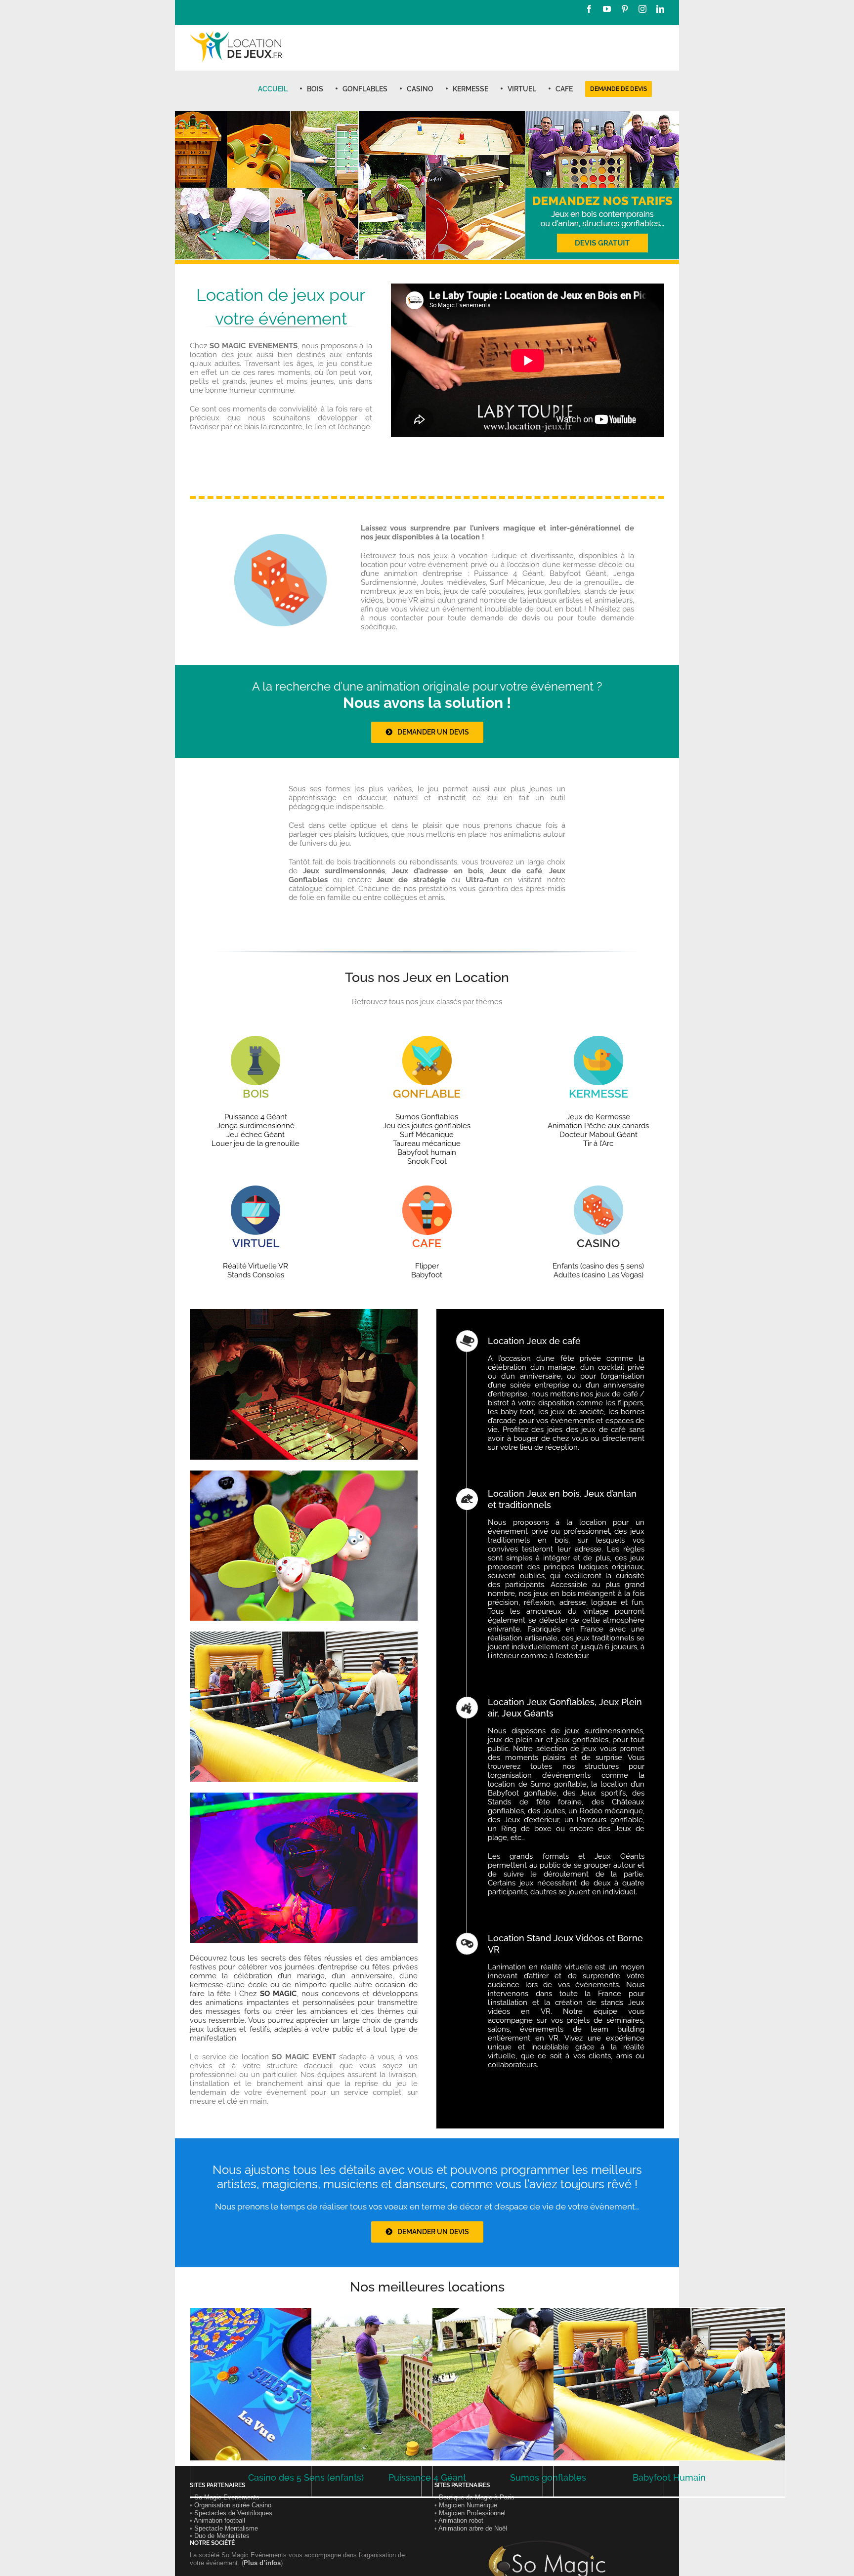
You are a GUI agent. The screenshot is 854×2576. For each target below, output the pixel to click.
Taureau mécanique (427, 1144)
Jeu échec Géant (256, 1135)
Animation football (219, 2520)
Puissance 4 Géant (256, 1117)
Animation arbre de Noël (473, 2528)
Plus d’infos (262, 2563)
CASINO (598, 1243)
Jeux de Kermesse (598, 1117)
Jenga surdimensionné (256, 1126)
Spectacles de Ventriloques (233, 2513)
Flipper (427, 1266)
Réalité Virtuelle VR (256, 1266)
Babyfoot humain (427, 1152)
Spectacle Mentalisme (226, 2528)
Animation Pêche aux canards (598, 1126)
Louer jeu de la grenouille (256, 1144)
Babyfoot (427, 1275)
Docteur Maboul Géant (598, 1135)
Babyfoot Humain (669, 2477)
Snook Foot (427, 1161)
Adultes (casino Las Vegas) (598, 1275)
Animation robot (461, 2520)
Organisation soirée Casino (233, 2505)
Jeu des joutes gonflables (427, 1126)
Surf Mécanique (427, 1135)
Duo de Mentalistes (222, 2536)
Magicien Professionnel (472, 2513)
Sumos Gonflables (427, 1117)
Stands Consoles (256, 1275)
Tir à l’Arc (598, 1144)
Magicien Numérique (468, 2505)
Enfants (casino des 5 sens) (598, 1266)
